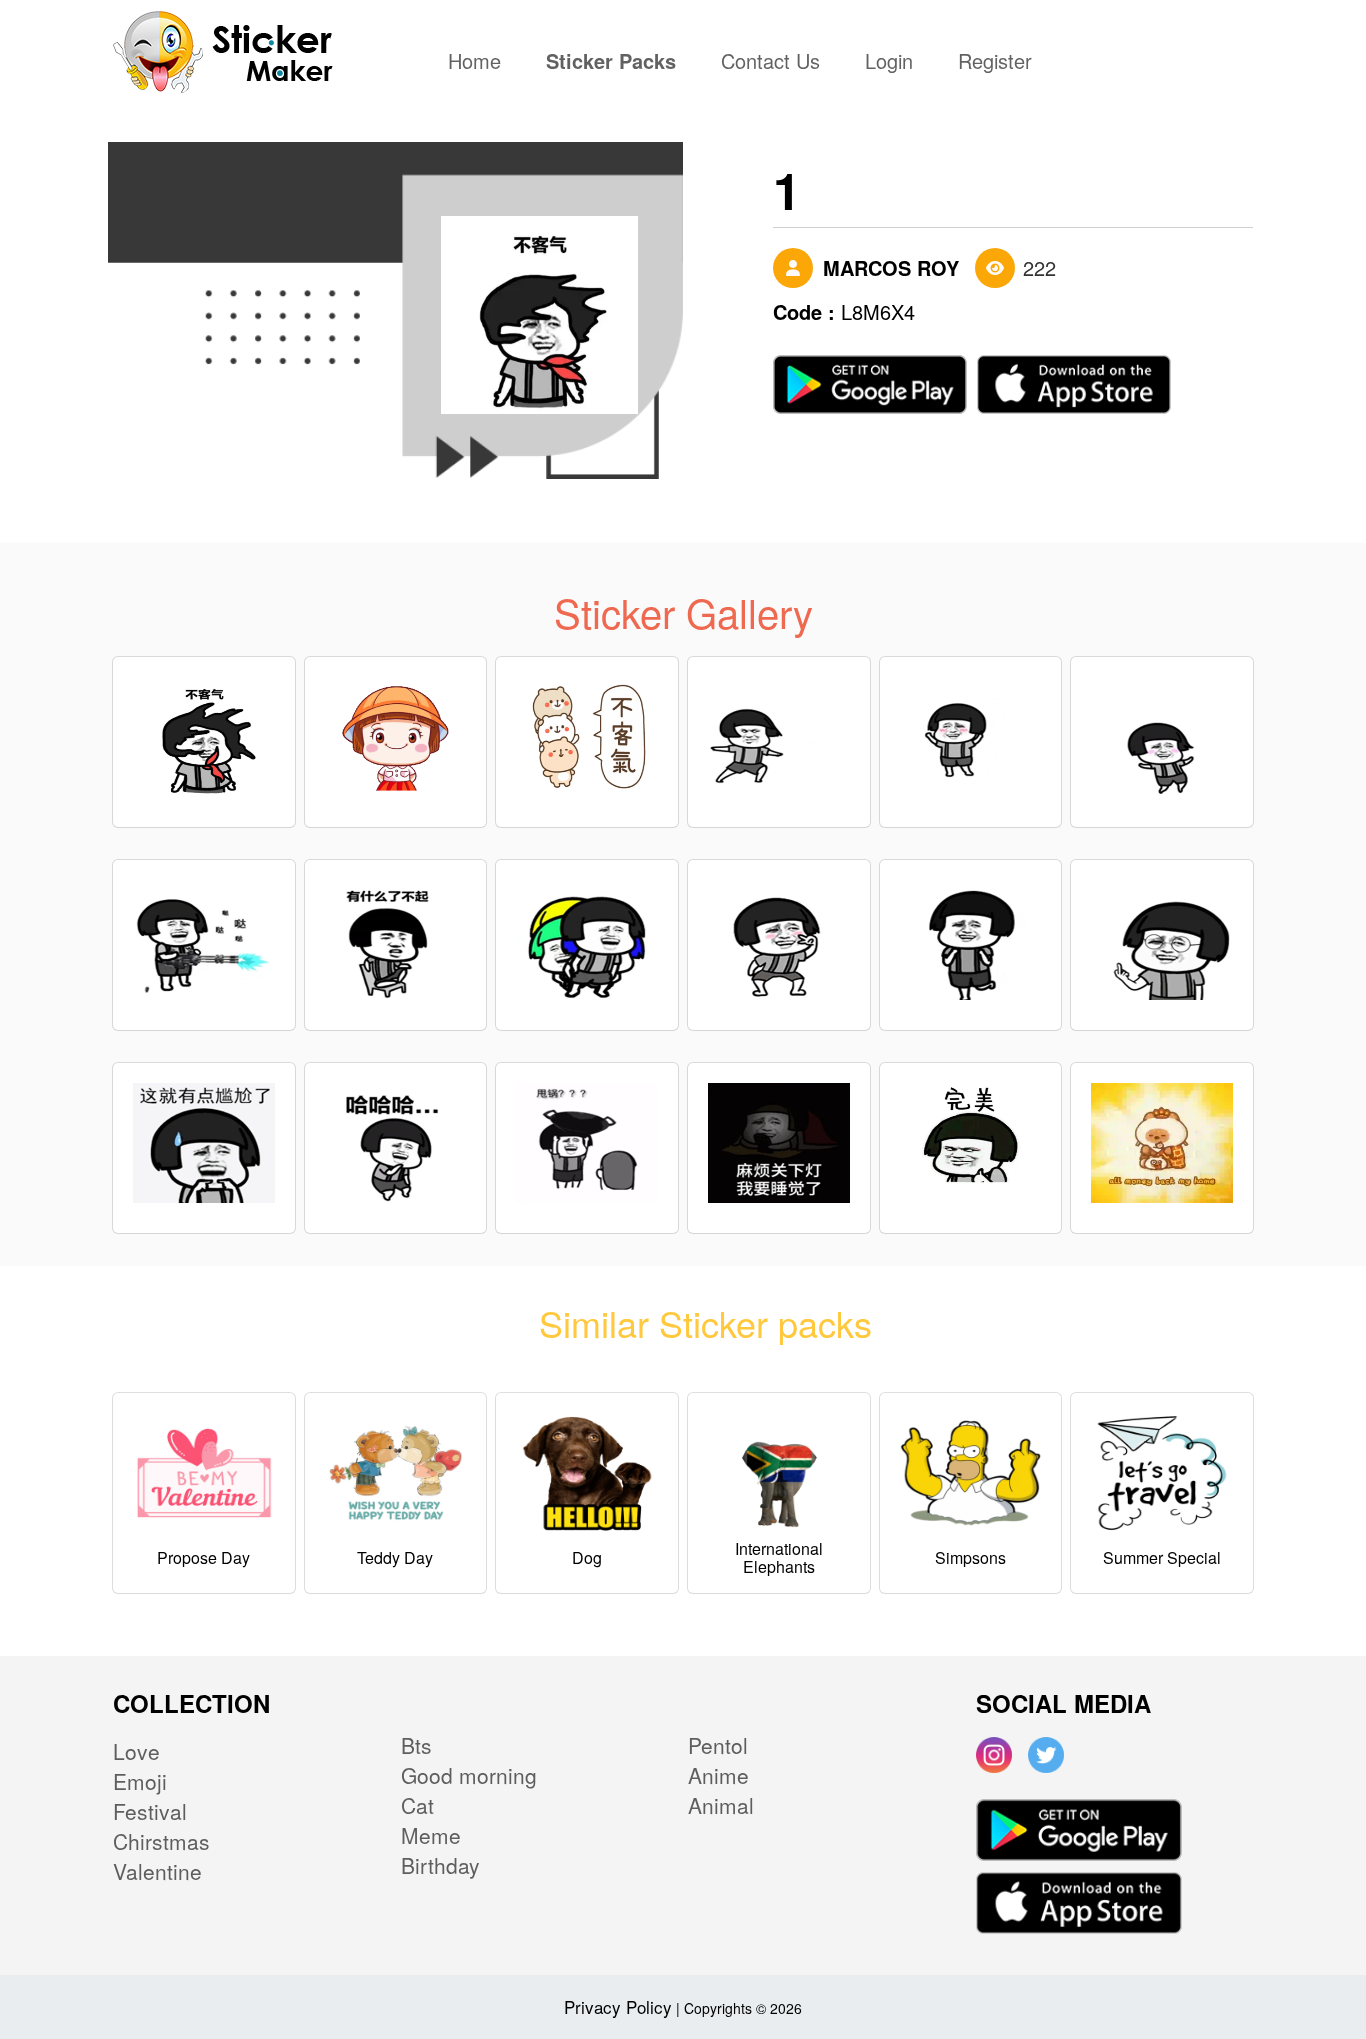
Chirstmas (161, 1841)
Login (889, 63)
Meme (431, 1835)
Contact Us (770, 63)
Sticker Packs (611, 63)
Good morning (469, 1775)
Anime (718, 1775)
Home (479, 63)
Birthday (440, 1865)
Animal (721, 1805)
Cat (417, 1805)
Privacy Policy (618, 2006)
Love (136, 1751)
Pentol (718, 1745)
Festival (150, 1811)
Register (995, 63)
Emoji (140, 1781)
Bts (416, 1745)
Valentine (157, 1871)
